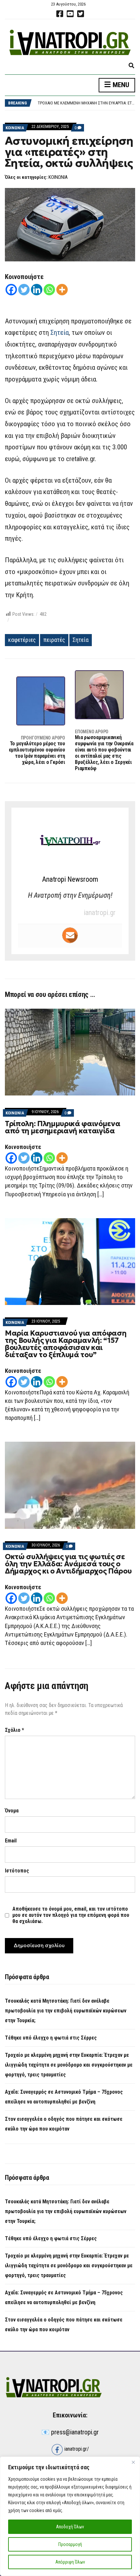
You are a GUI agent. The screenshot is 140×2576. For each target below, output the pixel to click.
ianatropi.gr (100, 913)
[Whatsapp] (49, 290)
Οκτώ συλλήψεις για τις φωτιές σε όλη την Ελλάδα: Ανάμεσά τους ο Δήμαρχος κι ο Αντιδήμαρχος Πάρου (68, 1564)
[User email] (70, 935)
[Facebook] (11, 290)
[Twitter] (24, 290)
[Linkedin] (37, 290)
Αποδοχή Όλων (70, 2527)
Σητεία (60, 333)
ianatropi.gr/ (76, 2449)
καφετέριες (22, 640)
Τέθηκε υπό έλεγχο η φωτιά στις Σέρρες (51, 2038)
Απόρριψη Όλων (70, 2562)
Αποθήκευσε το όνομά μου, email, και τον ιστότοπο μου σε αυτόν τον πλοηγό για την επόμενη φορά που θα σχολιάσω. (71, 1915)
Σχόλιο (14, 1730)
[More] (62, 290)
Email (11, 1841)
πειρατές (54, 640)
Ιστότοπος (17, 1871)
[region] (70, 2516)
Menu (120, 85)
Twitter (80, 14)
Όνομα (12, 1811)
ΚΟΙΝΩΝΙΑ (15, 128)
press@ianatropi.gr (75, 2432)
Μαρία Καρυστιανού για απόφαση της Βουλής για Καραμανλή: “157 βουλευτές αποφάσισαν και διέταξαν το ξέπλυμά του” (66, 1344)
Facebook (60, 14)
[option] (86, 103)
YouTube (70, 14)
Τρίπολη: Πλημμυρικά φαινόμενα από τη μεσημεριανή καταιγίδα (63, 1127)
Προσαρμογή (70, 2544)
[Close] (133, 2462)
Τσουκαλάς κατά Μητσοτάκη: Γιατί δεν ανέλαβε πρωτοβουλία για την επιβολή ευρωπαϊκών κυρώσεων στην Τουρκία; (66, 2011)
